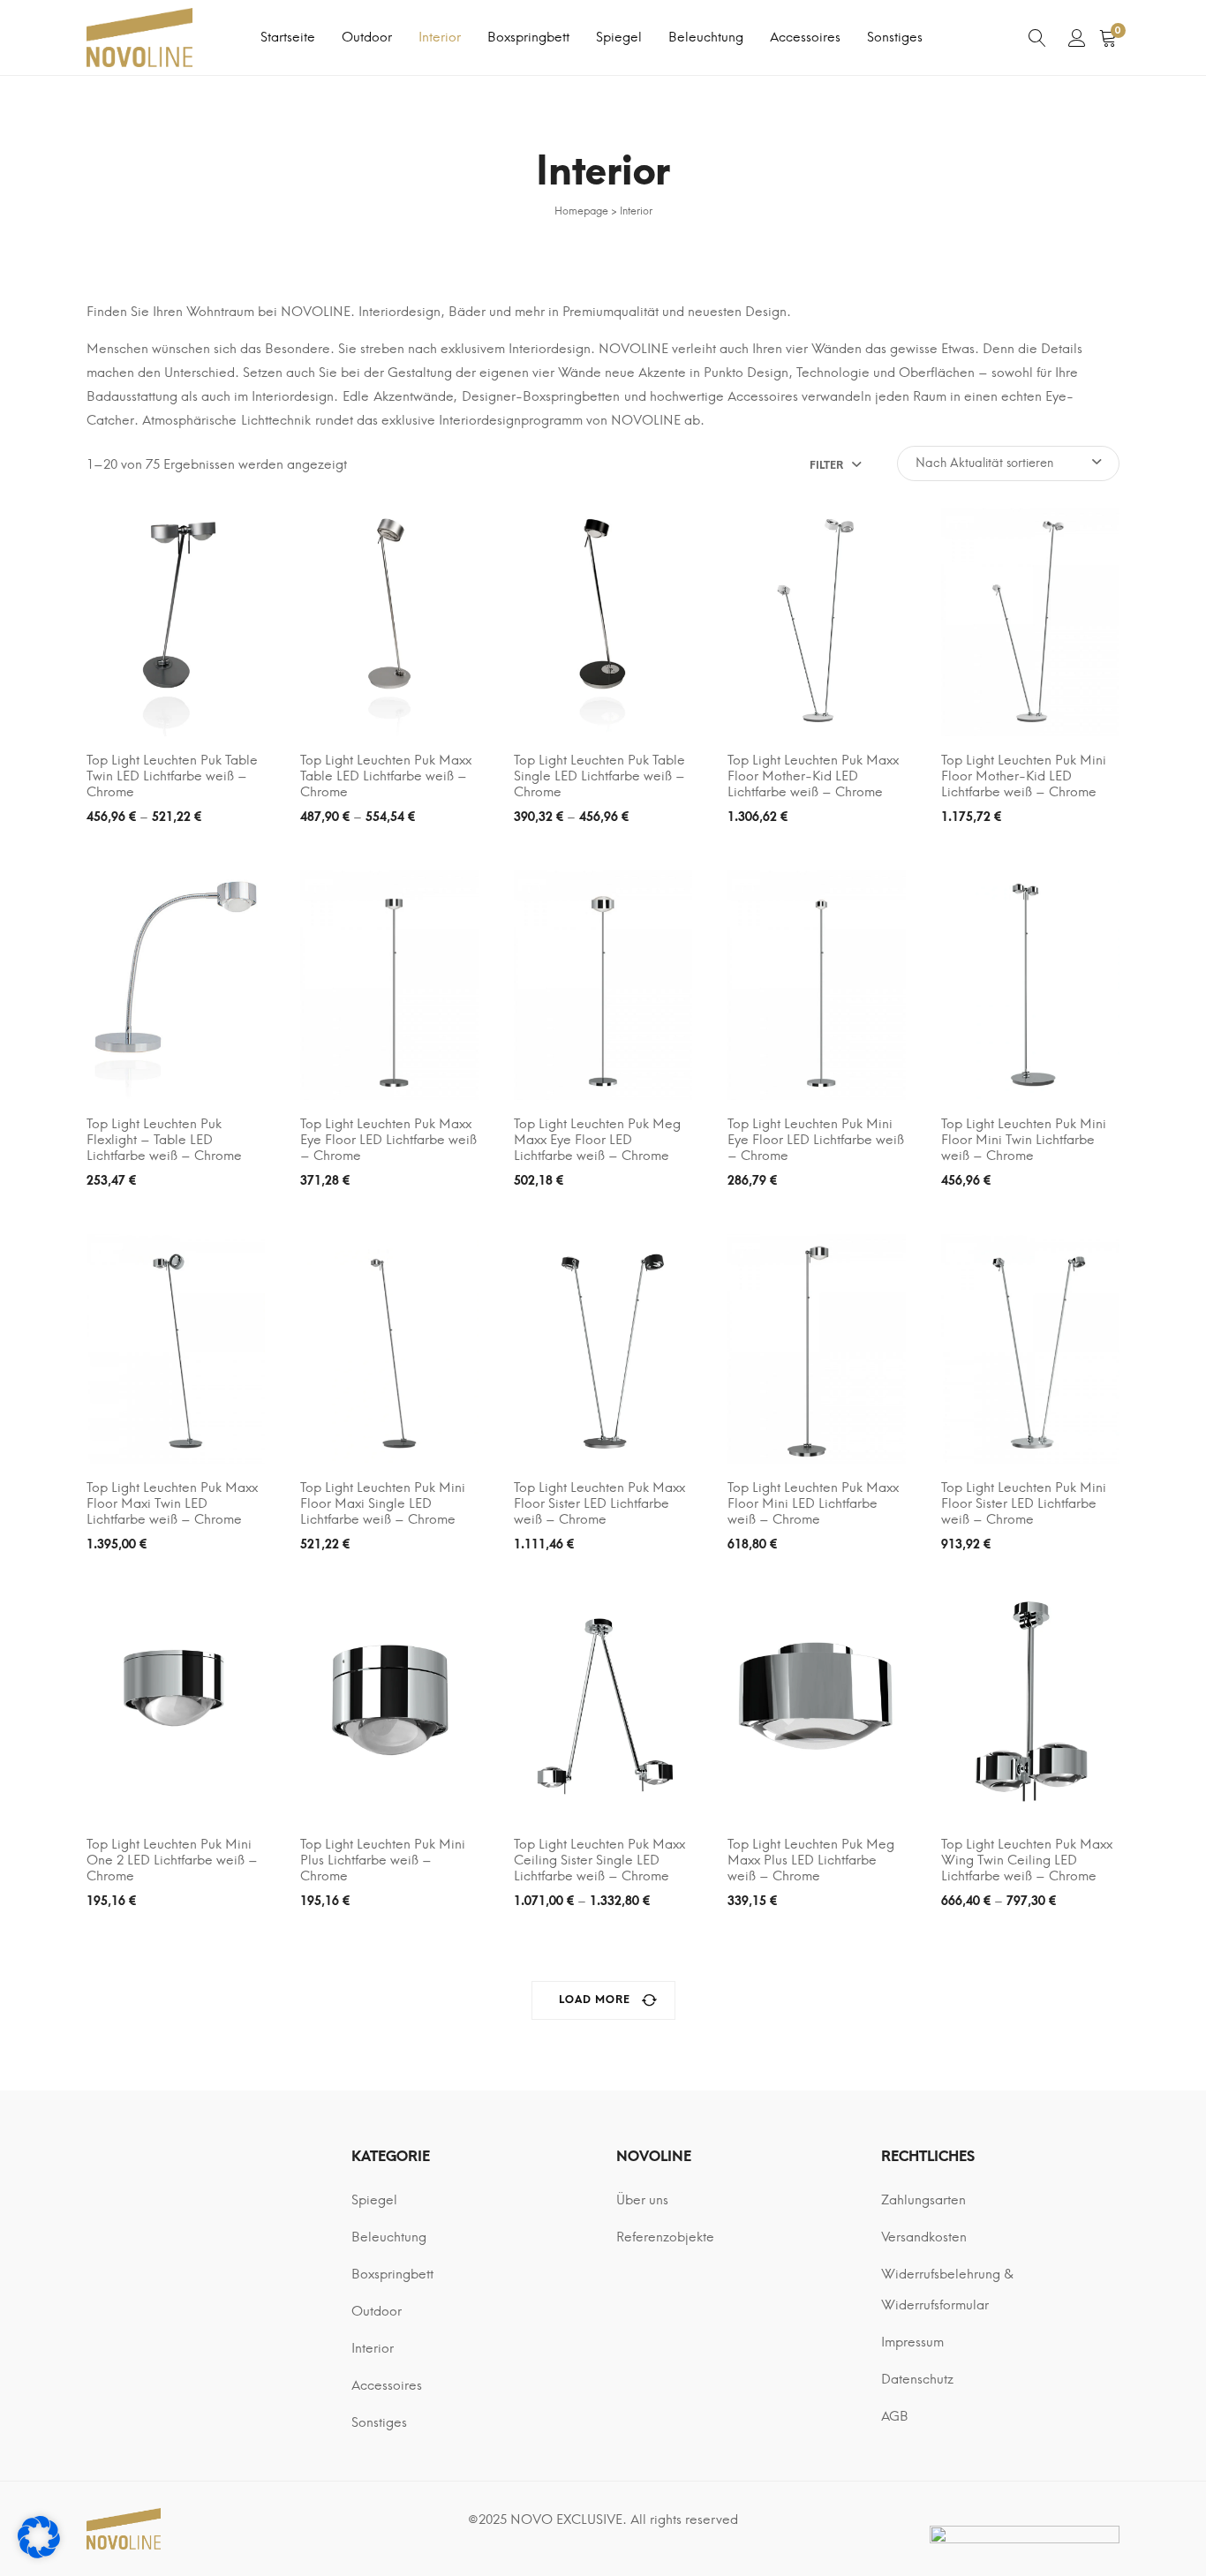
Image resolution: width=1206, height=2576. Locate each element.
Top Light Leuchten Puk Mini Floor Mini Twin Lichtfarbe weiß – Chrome (1024, 1140)
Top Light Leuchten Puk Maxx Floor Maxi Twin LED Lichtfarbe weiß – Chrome (172, 1503)
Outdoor (367, 37)
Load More (595, 2000)
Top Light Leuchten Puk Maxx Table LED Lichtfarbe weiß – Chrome (386, 776)
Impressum (912, 2342)
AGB (895, 2416)
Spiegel (619, 37)
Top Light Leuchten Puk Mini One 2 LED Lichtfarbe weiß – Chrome (172, 1860)
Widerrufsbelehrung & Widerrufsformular (947, 2290)
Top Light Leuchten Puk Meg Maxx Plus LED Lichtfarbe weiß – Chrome (811, 1860)
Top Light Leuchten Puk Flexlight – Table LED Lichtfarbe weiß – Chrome (164, 1140)
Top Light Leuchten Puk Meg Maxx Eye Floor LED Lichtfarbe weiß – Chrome (597, 1140)
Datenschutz (917, 2379)
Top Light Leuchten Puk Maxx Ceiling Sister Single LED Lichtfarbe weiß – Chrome (599, 1860)
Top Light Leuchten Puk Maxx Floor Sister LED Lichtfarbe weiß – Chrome (599, 1503)
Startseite (288, 37)
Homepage (581, 211)
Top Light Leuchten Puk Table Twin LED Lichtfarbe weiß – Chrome (172, 776)
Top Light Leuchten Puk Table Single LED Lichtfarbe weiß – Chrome (599, 776)
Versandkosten (924, 2237)
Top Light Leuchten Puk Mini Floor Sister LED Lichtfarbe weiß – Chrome (1024, 1503)
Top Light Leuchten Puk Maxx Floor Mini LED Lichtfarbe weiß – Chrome (813, 1503)
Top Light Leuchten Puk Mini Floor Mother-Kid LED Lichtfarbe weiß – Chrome (1024, 776)
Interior (440, 37)
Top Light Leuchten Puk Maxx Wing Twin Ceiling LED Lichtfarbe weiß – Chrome (1027, 1860)
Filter (826, 465)
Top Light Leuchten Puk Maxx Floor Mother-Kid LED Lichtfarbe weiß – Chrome (813, 776)
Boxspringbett (528, 37)
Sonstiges (895, 37)
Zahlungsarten (923, 2200)
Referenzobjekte (665, 2237)
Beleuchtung (706, 37)
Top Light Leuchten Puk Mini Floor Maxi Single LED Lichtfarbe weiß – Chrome (383, 1503)
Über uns (642, 2200)
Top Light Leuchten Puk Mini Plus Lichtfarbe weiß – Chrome (383, 1860)
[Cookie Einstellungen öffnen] (39, 2554)
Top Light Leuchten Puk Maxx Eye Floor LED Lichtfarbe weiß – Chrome (388, 1140)
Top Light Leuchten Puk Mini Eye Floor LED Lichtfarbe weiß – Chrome (816, 1140)
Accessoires (805, 37)
